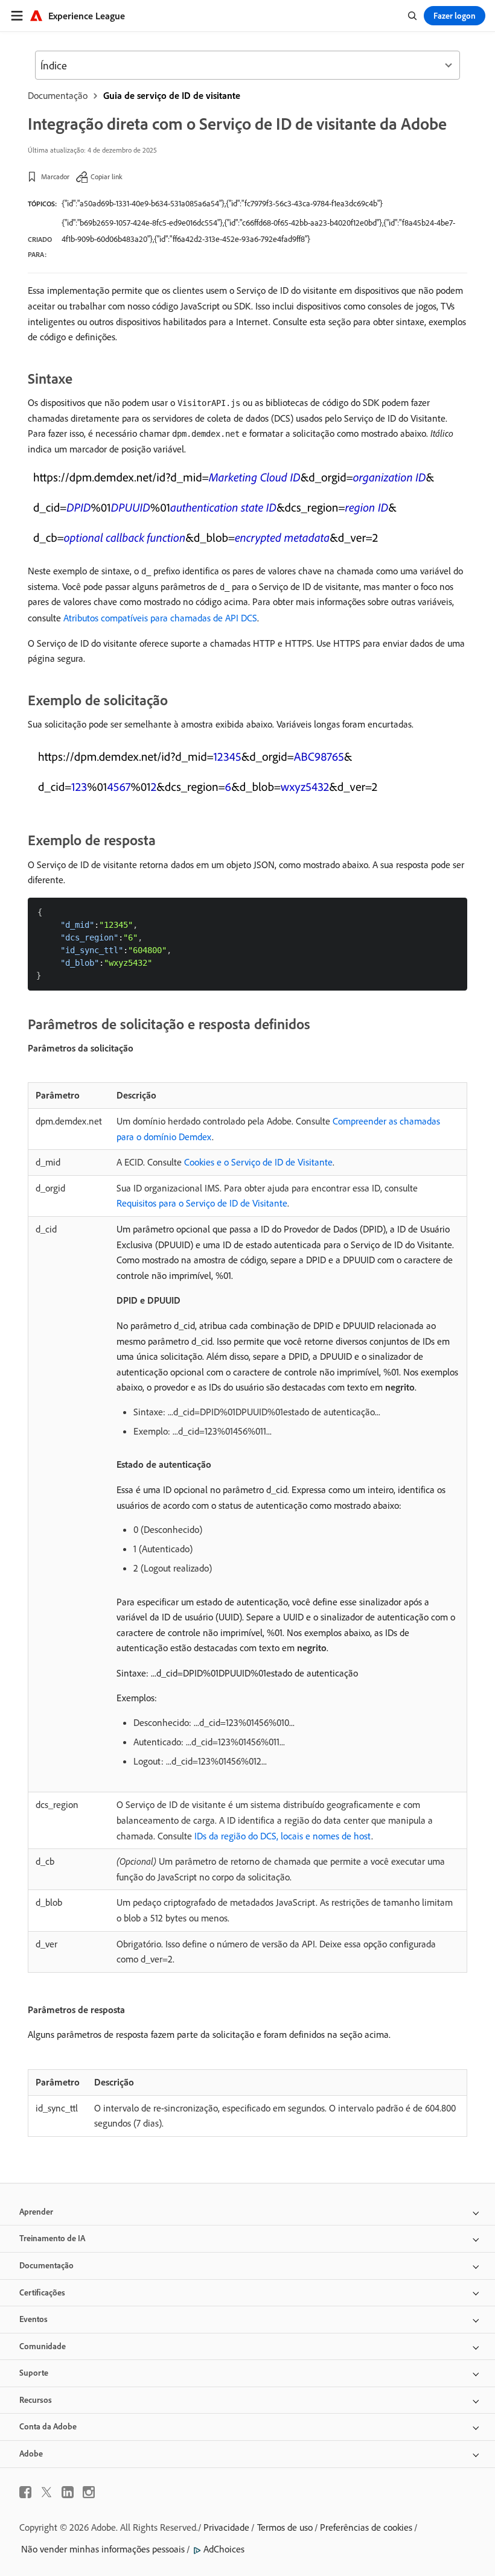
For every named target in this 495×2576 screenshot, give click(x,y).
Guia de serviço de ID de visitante (172, 95)
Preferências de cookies (366, 2527)
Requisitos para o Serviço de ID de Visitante (202, 1203)
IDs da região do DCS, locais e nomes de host (283, 1836)
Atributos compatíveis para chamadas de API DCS (160, 618)
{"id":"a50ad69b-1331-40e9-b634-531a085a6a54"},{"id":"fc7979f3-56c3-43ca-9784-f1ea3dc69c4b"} (222, 203)
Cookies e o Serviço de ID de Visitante (258, 1162)
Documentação (58, 95)
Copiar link (107, 176)
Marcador (55, 176)
